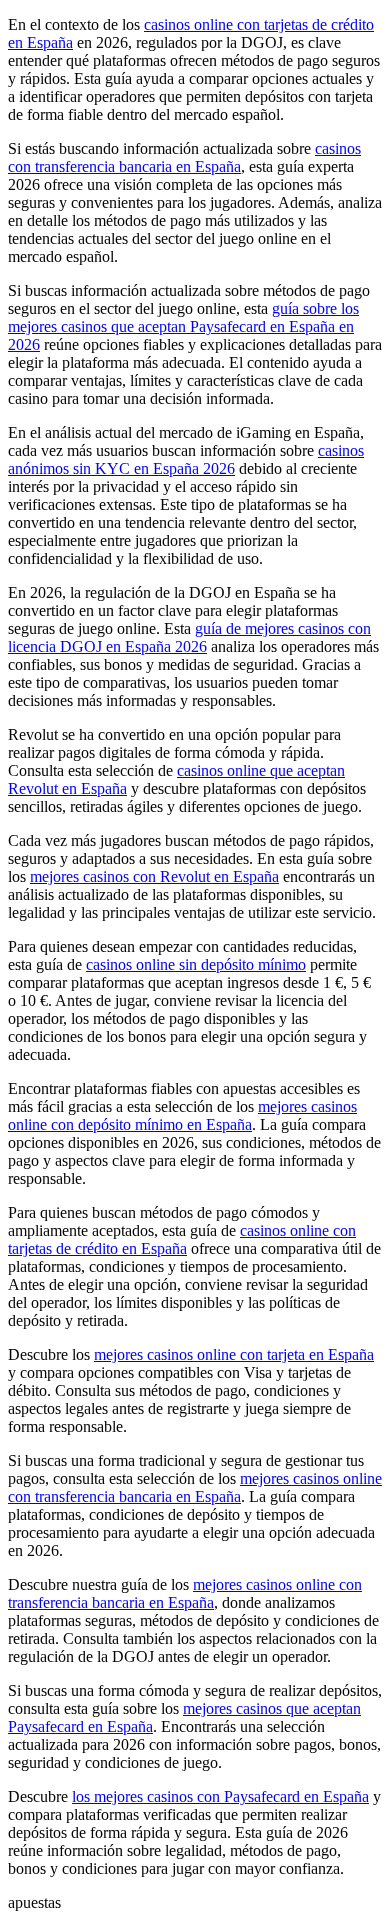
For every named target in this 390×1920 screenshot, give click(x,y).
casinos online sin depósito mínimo (196, 964)
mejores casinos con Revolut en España (154, 876)
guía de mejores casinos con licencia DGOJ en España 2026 (189, 637)
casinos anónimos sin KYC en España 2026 (186, 459)
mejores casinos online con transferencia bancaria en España (195, 1487)
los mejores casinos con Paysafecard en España (220, 1796)
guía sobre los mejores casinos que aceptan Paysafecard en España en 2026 (183, 326)
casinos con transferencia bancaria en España (184, 157)
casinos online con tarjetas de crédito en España (182, 1239)
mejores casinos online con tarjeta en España (234, 1354)
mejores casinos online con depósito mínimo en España (182, 1115)
